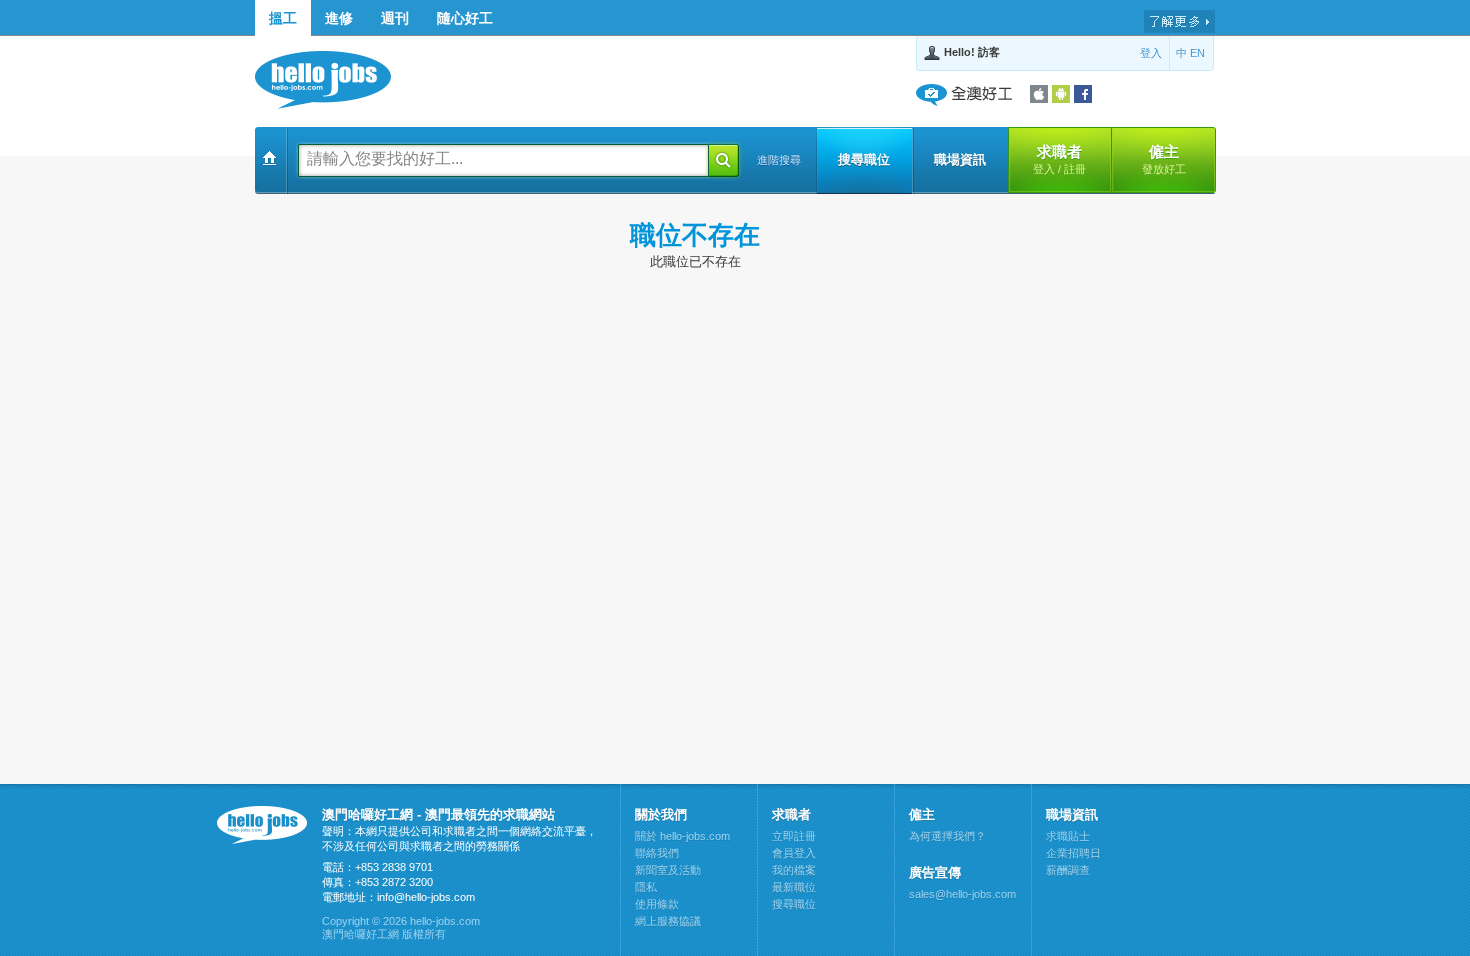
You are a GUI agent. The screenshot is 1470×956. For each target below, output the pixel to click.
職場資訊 (960, 159)
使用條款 (657, 904)
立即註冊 (794, 836)
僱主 (1164, 159)
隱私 (646, 887)
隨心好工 (465, 18)
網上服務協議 (668, 921)
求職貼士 (1068, 836)
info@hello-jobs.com (426, 897)
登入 (1151, 53)
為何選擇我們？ (947, 836)
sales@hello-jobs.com (962, 894)
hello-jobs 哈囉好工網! (332, 80)
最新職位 (794, 887)
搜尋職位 (864, 159)
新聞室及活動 (668, 870)
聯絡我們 (657, 853)
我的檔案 (794, 870)
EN (1197, 53)
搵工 (283, 18)
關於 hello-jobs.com (682, 836)
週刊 (395, 18)
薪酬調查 (1068, 870)
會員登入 (794, 853)
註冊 (1075, 169)
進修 (339, 18)
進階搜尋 (779, 160)
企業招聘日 (1073, 853)
